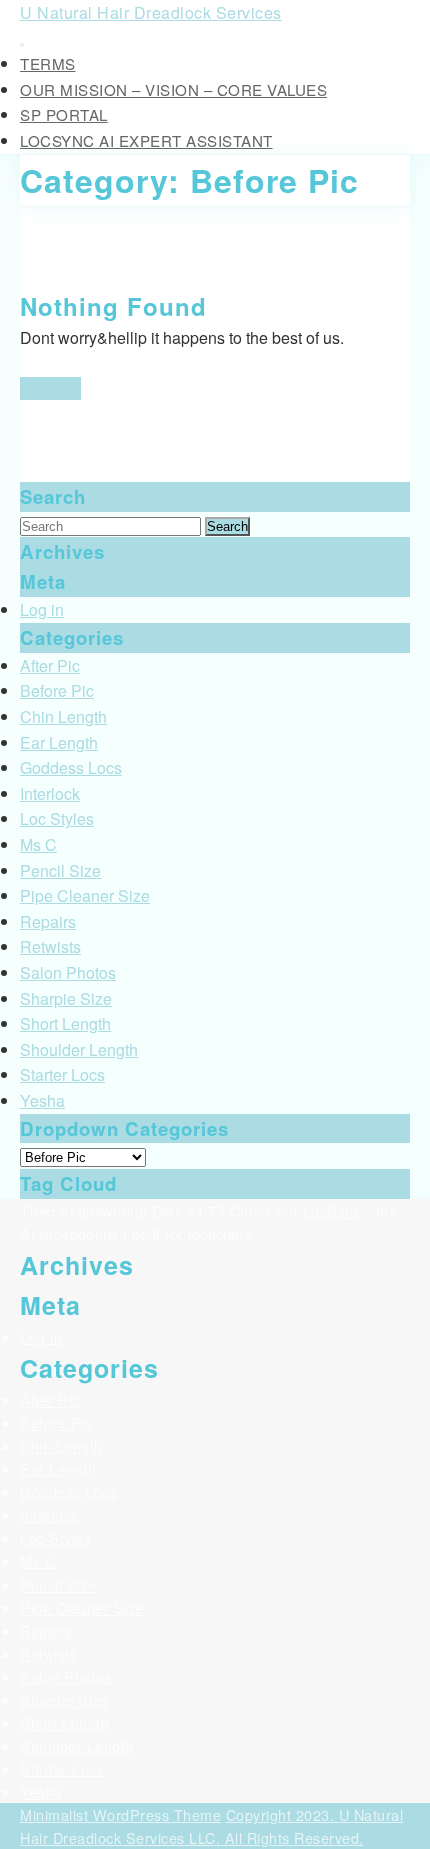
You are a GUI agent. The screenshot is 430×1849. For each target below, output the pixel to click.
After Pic (50, 665)
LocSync (332, 1210)
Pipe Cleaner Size (85, 895)
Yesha (42, 1100)
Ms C (38, 844)
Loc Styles (57, 818)
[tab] (22, 45)
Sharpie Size (66, 998)
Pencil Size (60, 870)
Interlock (50, 793)
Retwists (50, 946)
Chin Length (63, 716)
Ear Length (59, 742)
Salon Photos (68, 972)
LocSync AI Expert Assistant (146, 140)
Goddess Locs (71, 767)
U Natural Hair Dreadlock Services (151, 12)
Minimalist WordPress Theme (120, 1814)
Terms (48, 63)
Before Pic (57, 690)
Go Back (50, 388)
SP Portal (64, 114)
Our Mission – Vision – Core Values (173, 89)
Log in (42, 609)
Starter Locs (62, 1074)
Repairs (48, 921)
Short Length (65, 1023)
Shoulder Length (79, 1049)
